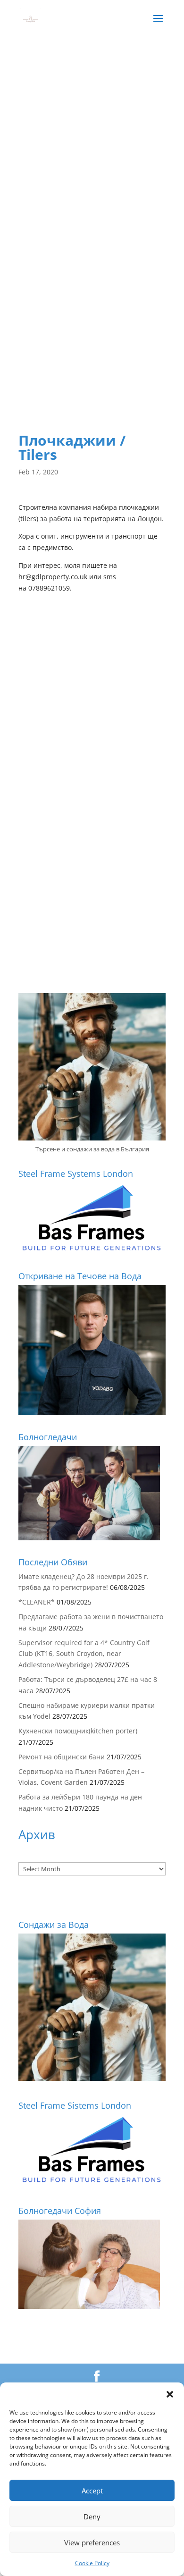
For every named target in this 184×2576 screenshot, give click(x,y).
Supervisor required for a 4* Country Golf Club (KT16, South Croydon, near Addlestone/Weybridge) (84, 1654)
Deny (92, 2517)
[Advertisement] (92, 157)
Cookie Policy (92, 2563)
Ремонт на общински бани (62, 1757)
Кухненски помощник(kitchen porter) (78, 1731)
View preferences (92, 2542)
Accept (92, 2491)
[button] (170, 2394)
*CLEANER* (37, 1602)
